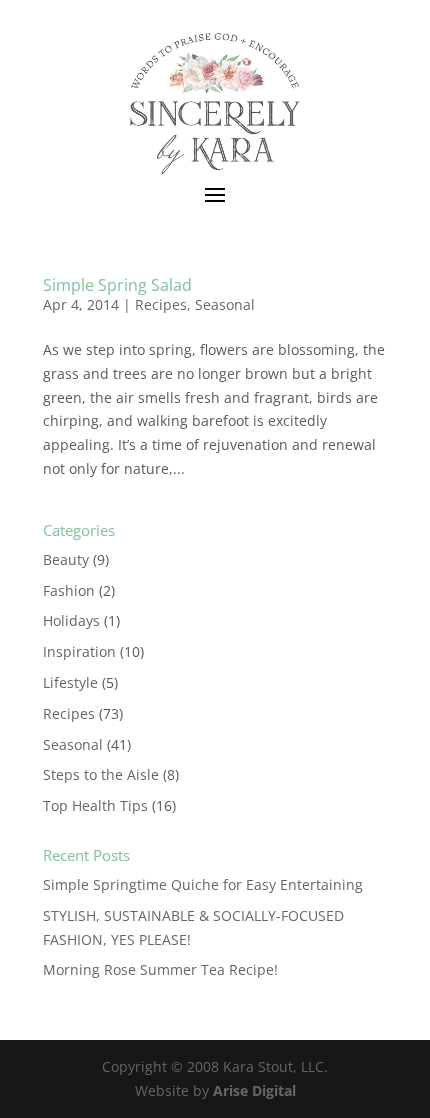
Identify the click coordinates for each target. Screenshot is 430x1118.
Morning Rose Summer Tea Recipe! (160, 969)
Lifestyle (70, 682)
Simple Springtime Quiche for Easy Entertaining (203, 884)
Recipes (161, 304)
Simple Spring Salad (117, 285)
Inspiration (79, 651)
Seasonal (225, 304)
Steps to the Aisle (101, 774)
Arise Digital (254, 1090)
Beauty (66, 559)
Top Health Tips (95, 805)
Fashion (69, 590)
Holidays (71, 620)
